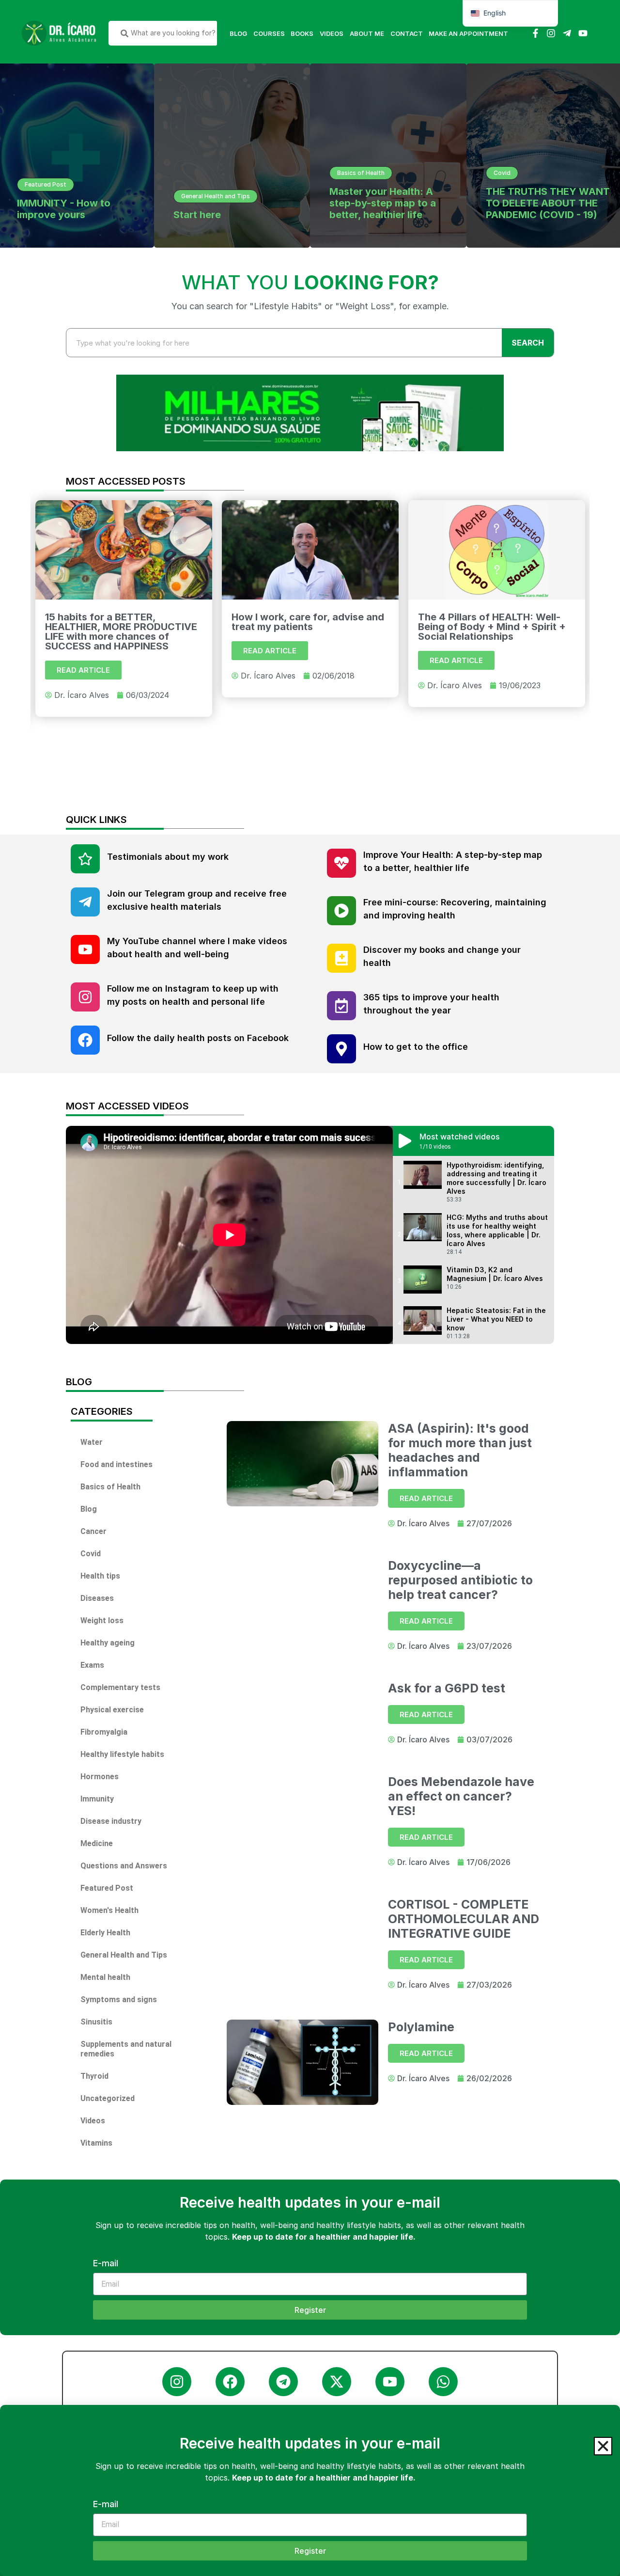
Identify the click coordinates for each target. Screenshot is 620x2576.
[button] (603, 2446)
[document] (310, 1288)
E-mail (106, 2505)
